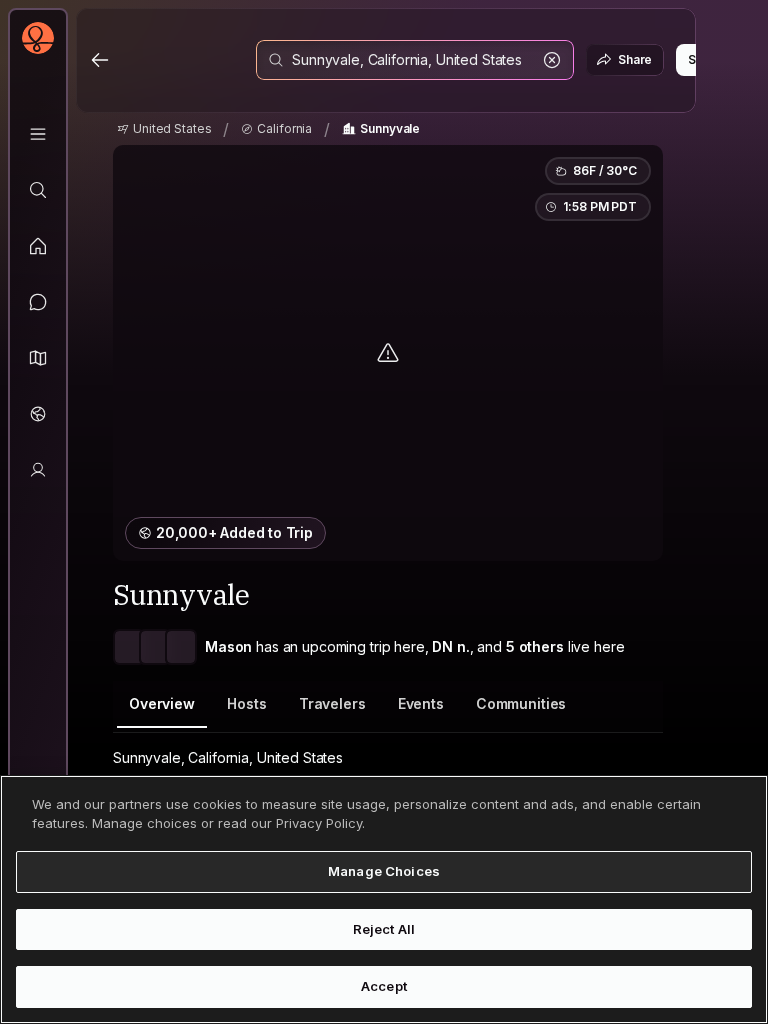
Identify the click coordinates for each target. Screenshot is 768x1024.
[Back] (100, 60)
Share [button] (635, 59)
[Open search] (415, 60)
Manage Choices (384, 871)
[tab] (162, 704)
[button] (38, 358)
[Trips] (38, 414)
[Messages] (38, 302)
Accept (384, 986)
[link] (164, 129)
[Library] (38, 134)
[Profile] (38, 470)
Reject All (384, 929)
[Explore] (38, 190)
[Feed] (38, 246)
